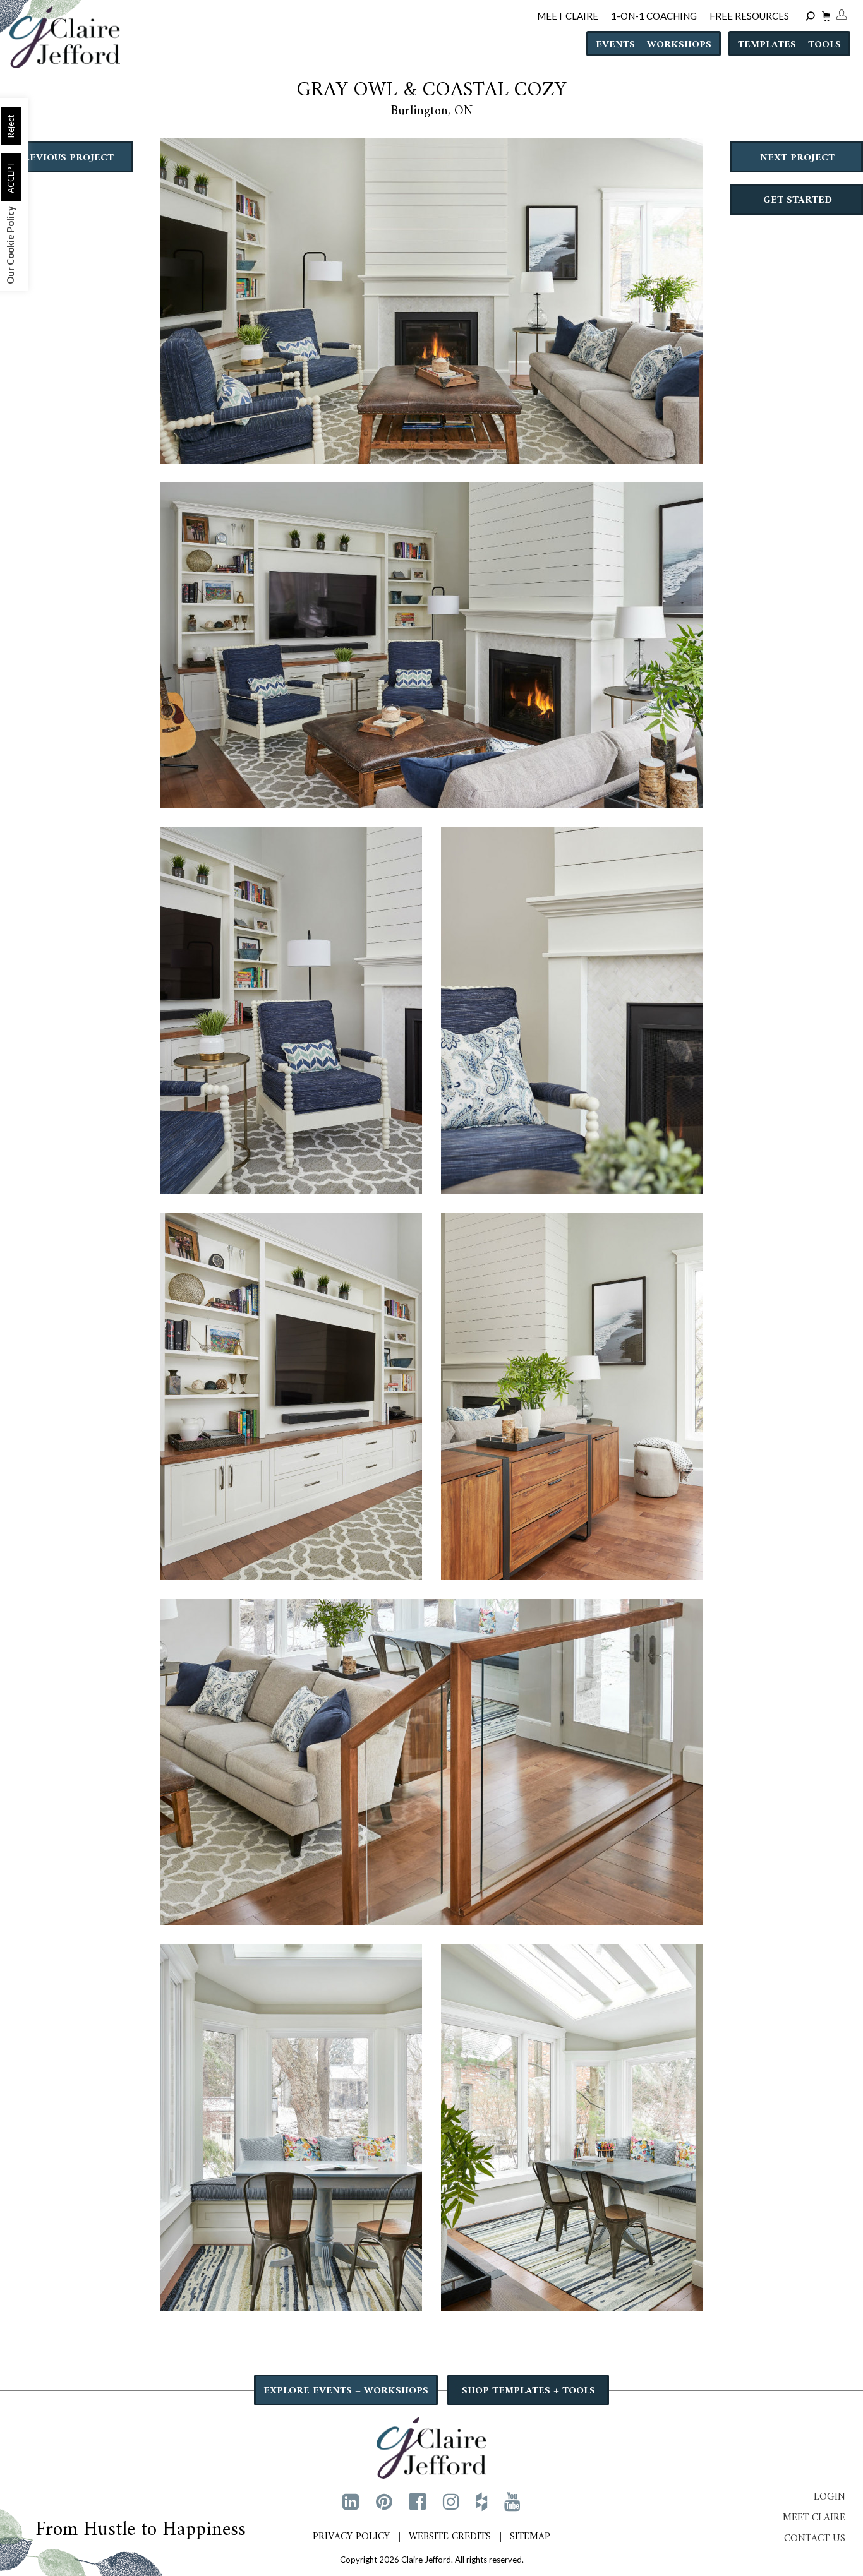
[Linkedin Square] (351, 2501)
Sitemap (530, 2537)
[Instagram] (451, 2501)
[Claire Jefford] (431, 2446)
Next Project (797, 158)
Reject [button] (11, 126)
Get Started (798, 200)
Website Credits (450, 2537)
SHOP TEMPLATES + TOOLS (528, 2391)
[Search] (812, 17)
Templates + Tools (789, 45)
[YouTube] (512, 2501)
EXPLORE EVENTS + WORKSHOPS (346, 2391)
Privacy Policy (351, 2537)
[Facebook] (418, 2501)
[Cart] (824, 18)
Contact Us (815, 2539)
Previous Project (65, 158)
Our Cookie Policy (10, 245)
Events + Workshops (654, 45)
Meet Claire (814, 2518)
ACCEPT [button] (11, 177)
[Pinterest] (384, 2501)
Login (830, 2497)
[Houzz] (482, 2501)
